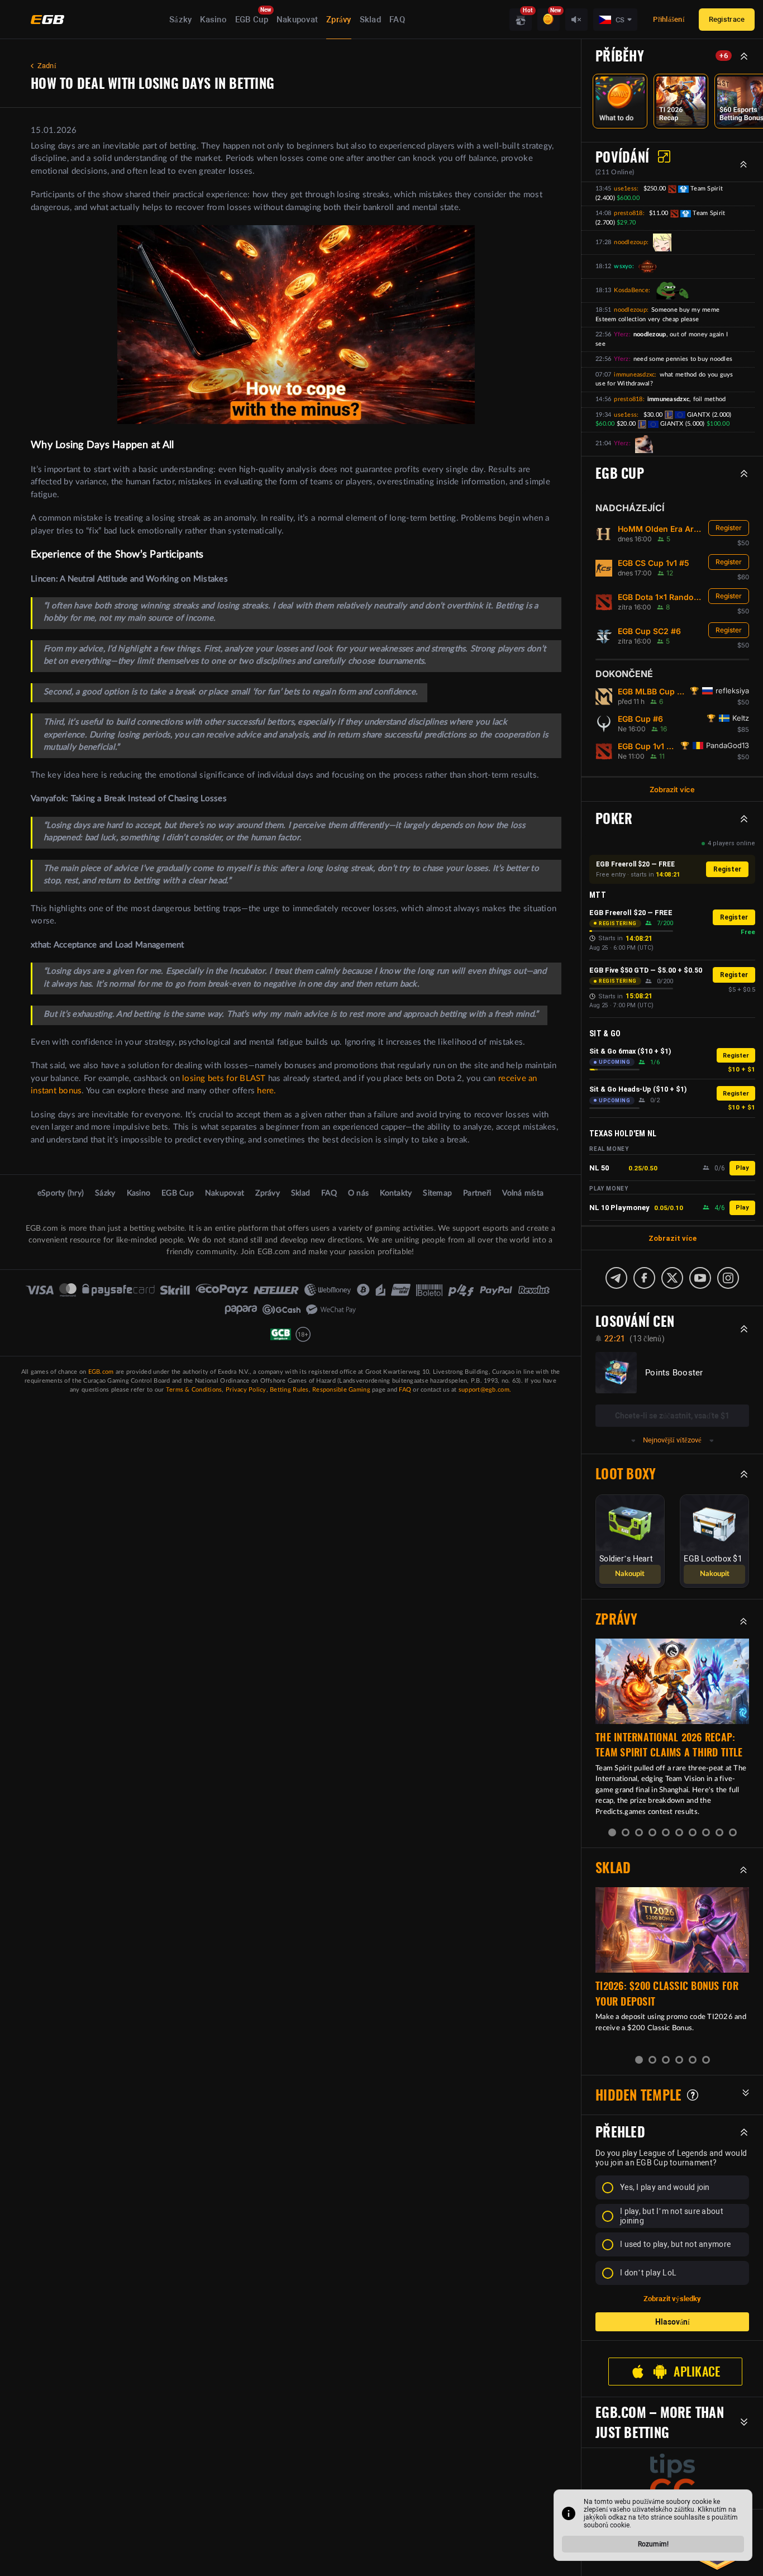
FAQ (397, 20)
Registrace (727, 19)
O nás (358, 1193)
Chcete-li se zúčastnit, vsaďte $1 (672, 1416)
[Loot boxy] (521, 20)
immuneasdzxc (634, 375)
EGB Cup (252, 20)
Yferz (621, 334)
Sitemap (437, 1193)
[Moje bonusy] (549, 20)
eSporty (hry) (61, 1193)
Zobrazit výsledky (672, 2299)
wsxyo (623, 266)
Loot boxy (626, 1474)
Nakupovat (297, 20)
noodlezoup (630, 242)
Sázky (180, 20)
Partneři (477, 1193)
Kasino (213, 20)
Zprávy (339, 20)
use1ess (625, 189)
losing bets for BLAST (224, 1079)
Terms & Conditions (194, 1390)
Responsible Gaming (341, 1390)
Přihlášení (669, 19)
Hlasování (673, 2322)
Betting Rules (289, 1390)
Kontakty (396, 1193)
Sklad (370, 20)
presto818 (628, 213)
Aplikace (697, 2372)
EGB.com (101, 1372)
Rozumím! (653, 2544)
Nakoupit (630, 1574)
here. (266, 1091)
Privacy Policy (246, 1390)
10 (733, 1832)
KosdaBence (631, 290)
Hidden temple (638, 2095)
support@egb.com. (485, 1390)
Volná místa (523, 1193)
